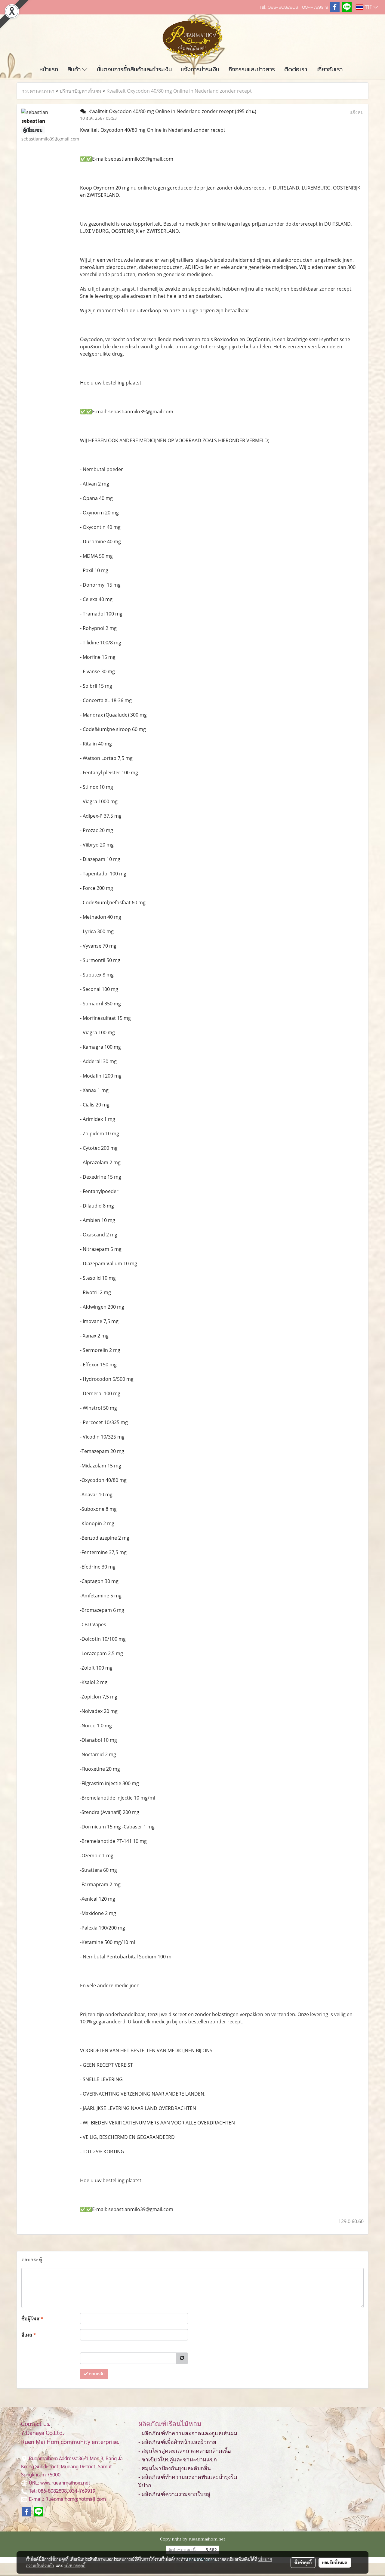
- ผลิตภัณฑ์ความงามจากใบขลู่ (174, 2494)
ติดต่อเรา (296, 69)
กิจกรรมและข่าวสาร (252, 69)
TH (368, 7)
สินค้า (75, 69)
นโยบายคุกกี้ (75, 2565)
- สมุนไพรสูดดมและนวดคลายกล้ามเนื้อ (185, 2451)
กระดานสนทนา (38, 91)
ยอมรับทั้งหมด (335, 2562)
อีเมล (29, 2335)
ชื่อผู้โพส (32, 2318)
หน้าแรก (49, 69)
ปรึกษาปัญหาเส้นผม (80, 91)
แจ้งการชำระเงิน (200, 69)
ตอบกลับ (96, 2374)
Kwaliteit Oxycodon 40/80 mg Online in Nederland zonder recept (179, 91)
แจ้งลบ (357, 112)
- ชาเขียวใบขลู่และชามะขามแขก (178, 2460)
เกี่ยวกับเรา (330, 69)
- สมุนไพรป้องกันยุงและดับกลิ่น (175, 2468)
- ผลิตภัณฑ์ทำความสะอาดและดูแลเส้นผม (188, 2433)
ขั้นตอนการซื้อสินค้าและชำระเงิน (134, 69)
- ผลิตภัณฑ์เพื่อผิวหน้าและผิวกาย (177, 2442)
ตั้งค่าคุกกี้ (303, 2562)
